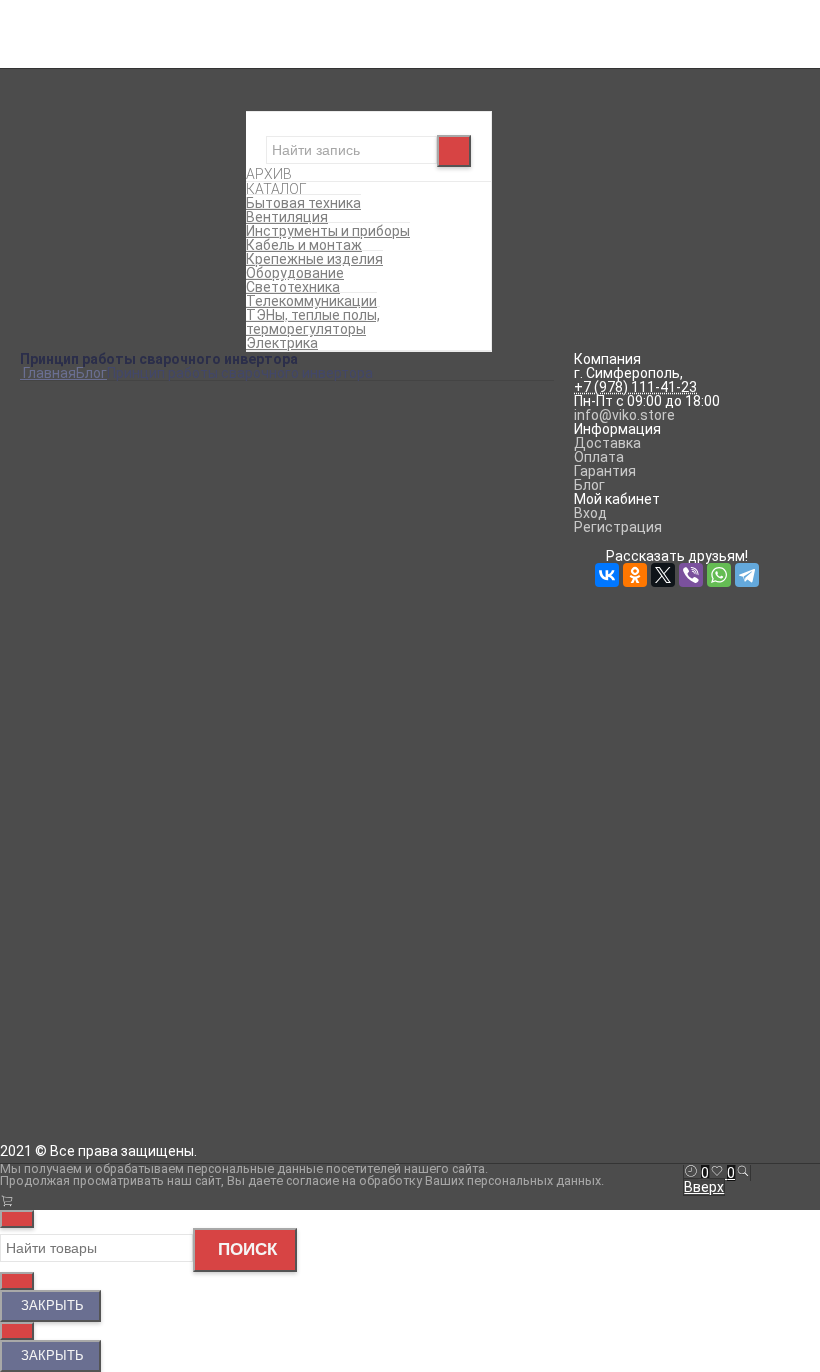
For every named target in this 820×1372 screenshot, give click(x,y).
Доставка (607, 443)
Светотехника (410, 202)
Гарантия (605, 471)
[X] (88, 1072)
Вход (491, 8)
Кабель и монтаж (410, 160)
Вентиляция (410, 132)
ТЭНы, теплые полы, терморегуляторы (410, 230)
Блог (35, 22)
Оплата (599, 457)
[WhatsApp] (144, 1072)
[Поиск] (743, 1173)
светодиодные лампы (307, 1019)
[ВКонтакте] (32, 1072)
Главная (46, 8)
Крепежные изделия (410, 174)
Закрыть (50, 1306)
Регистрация (519, 22)
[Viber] (116, 1072)
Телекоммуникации (410, 216)
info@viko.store (624, 415)
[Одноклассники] (60, 1072)
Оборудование (410, 188)
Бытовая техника (523, 118)
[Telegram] (172, 1072)
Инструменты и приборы (410, 146)
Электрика (410, 244)
